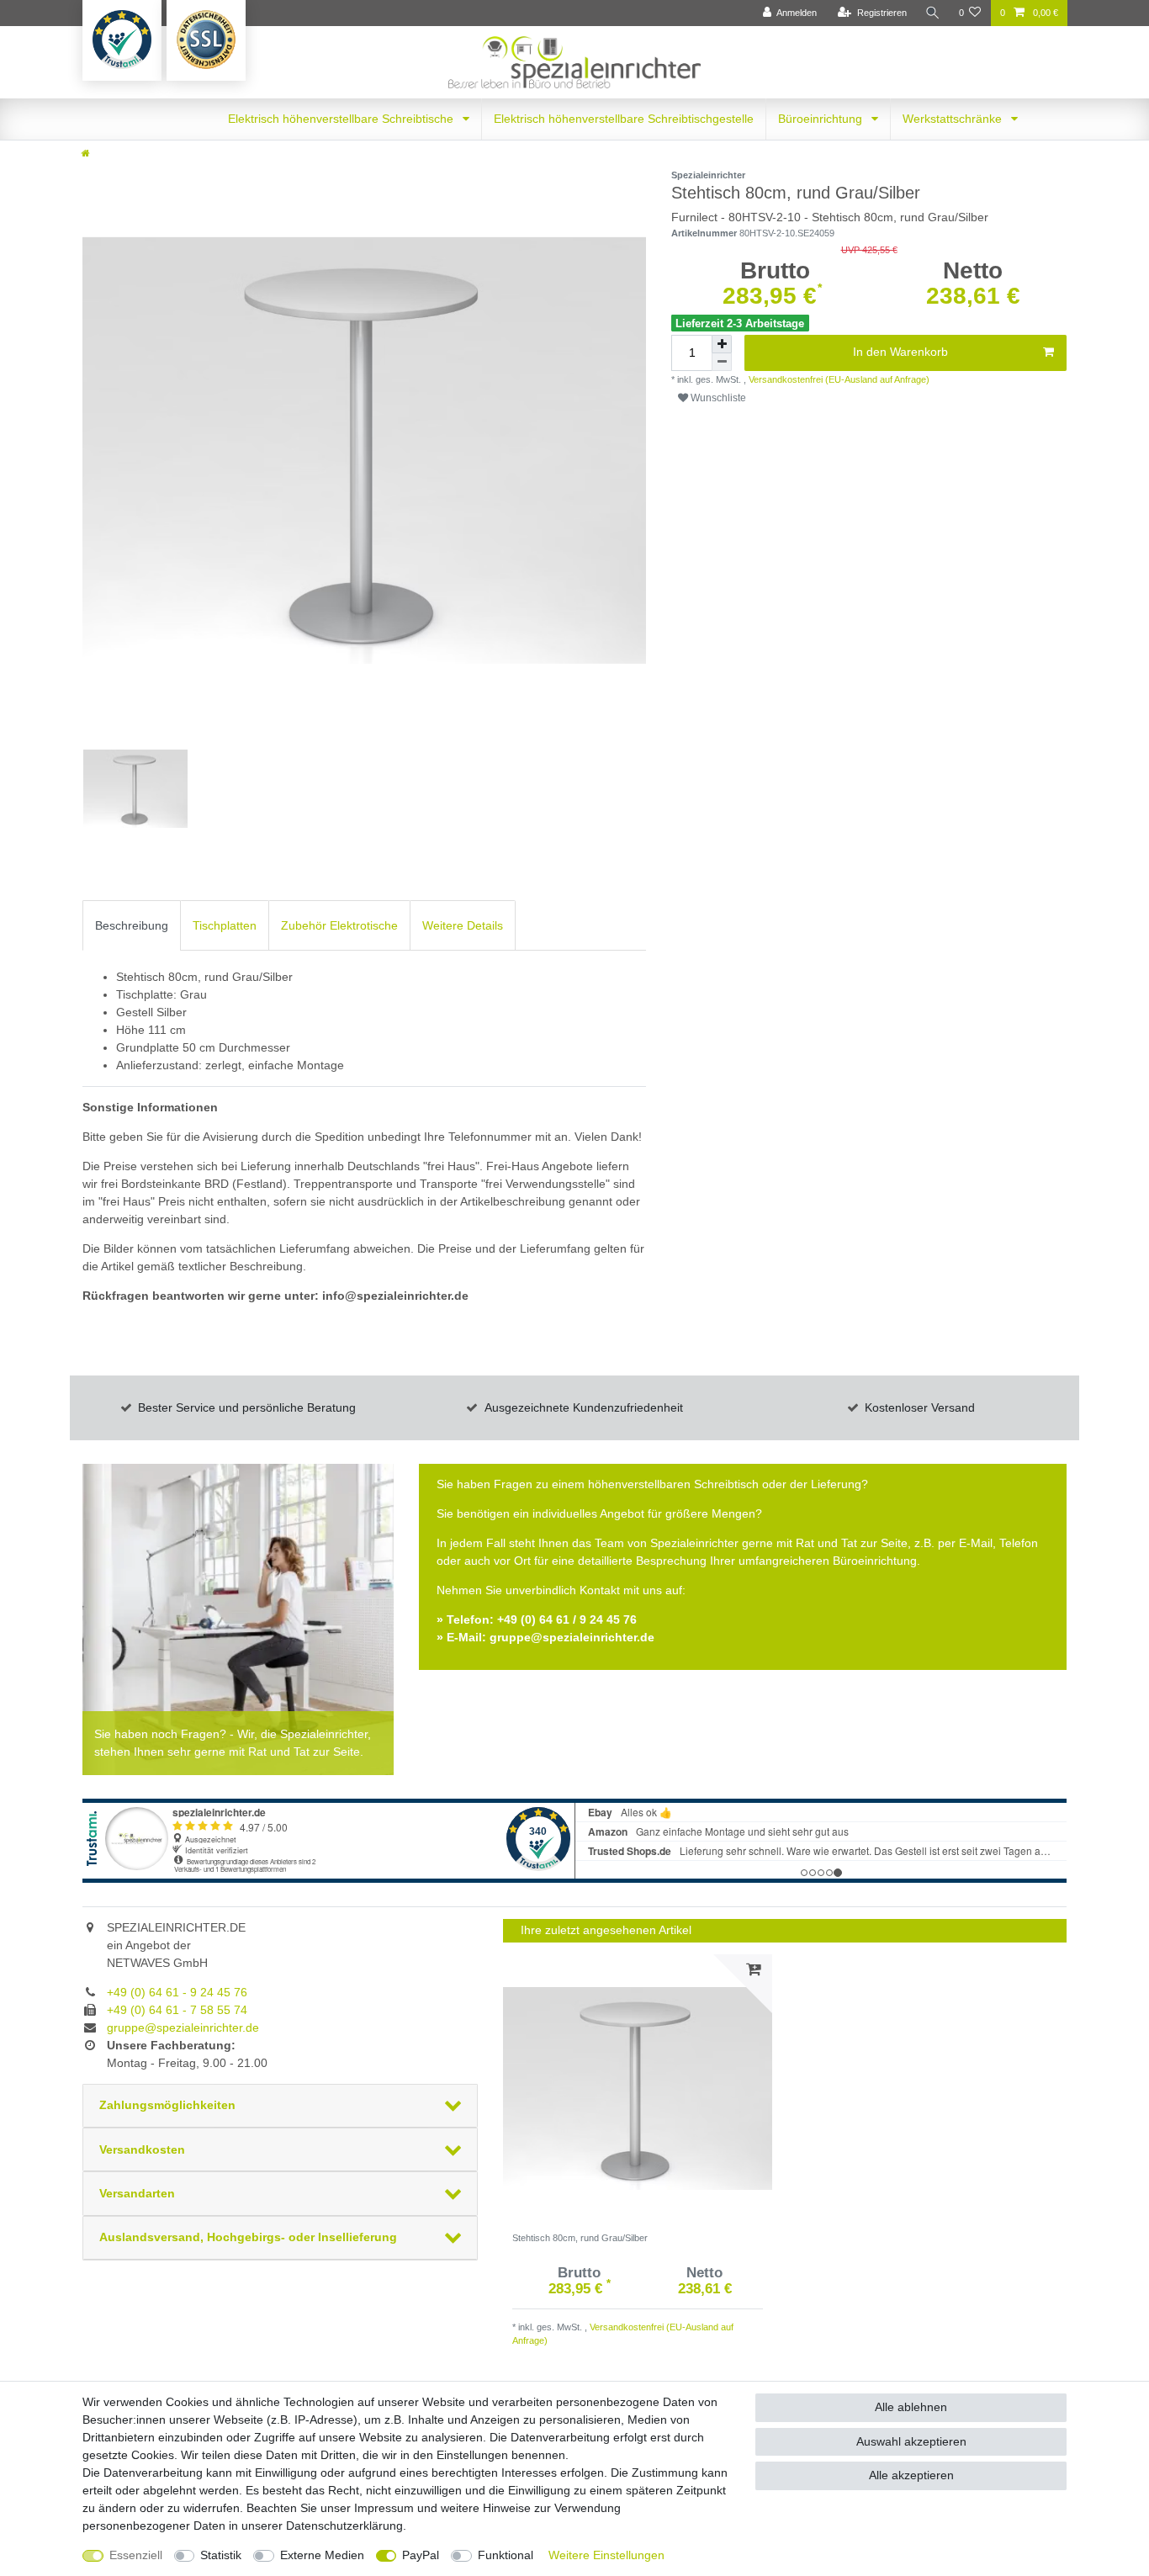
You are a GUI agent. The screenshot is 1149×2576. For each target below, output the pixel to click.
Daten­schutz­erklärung (344, 2526)
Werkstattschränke (954, 119)
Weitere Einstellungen (606, 2555)
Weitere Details (463, 925)
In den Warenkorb (900, 352)
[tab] (132, 925)
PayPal (421, 2555)
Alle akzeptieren (911, 2475)
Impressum (384, 2508)
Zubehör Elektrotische (339, 925)
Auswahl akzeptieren (911, 2441)
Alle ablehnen (911, 2407)
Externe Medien (322, 2555)
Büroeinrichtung (822, 119)
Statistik (221, 2555)
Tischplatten (225, 925)
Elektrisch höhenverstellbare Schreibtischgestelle (624, 119)
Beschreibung (132, 925)
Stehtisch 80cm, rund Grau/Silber (580, 2238)
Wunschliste (717, 398)
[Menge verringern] (722, 362)
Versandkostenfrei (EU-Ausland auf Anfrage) (838, 379)
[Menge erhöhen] (722, 344)
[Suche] (933, 13)
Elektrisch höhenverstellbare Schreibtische (342, 119)
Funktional (506, 2555)
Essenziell (136, 2555)
